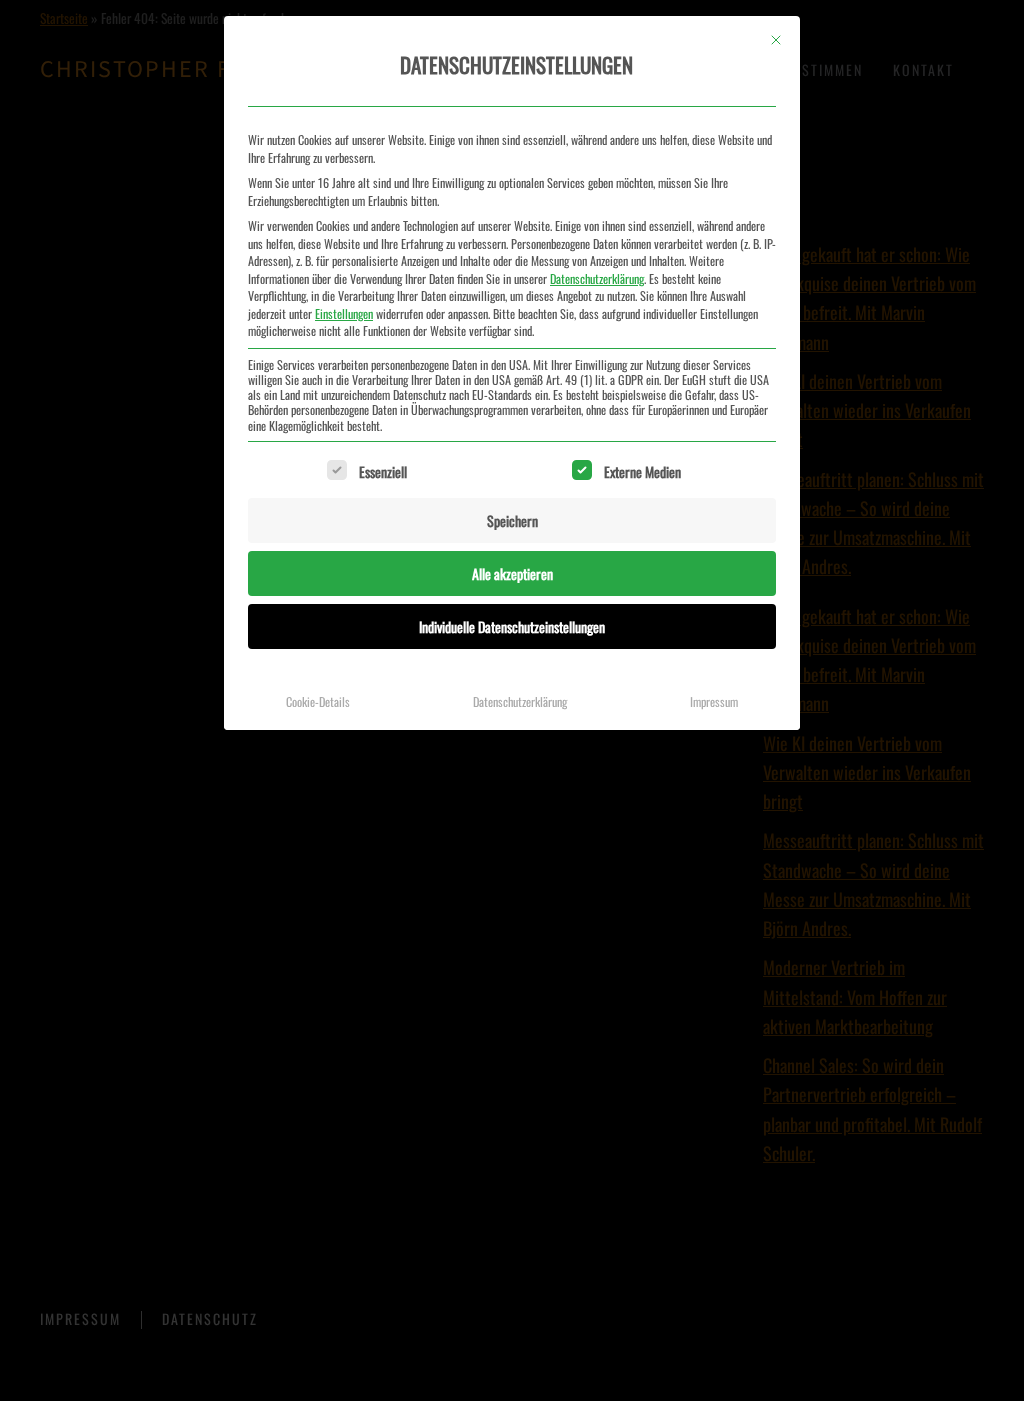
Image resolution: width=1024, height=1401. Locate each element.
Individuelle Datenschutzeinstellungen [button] (512, 626)
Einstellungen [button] (344, 313)
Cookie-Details (318, 701)
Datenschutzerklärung (597, 278)
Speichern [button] (512, 520)
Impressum (714, 701)
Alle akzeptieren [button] (512, 573)
